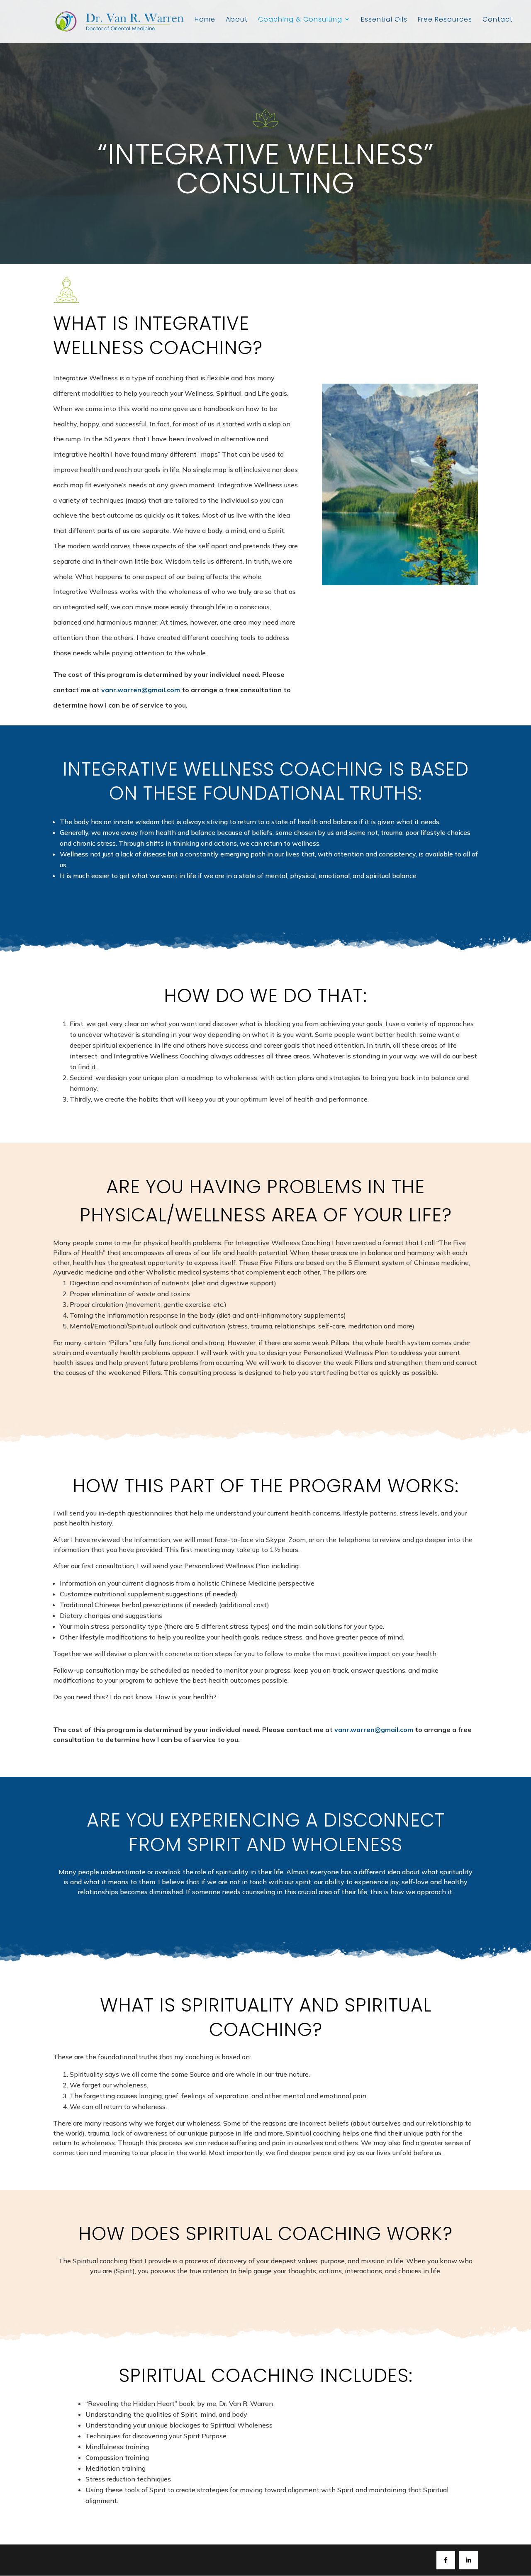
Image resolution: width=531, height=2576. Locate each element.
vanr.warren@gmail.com (141, 690)
